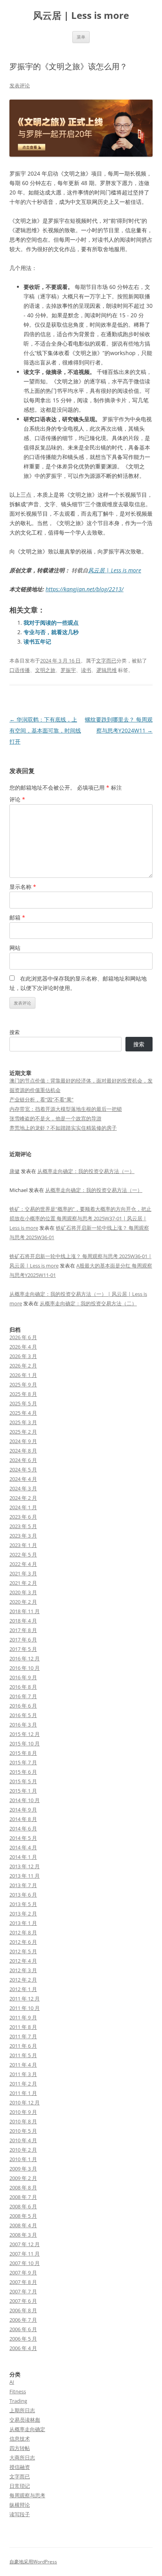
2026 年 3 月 (23, 1356)
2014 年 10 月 (25, 1800)
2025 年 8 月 (23, 1394)
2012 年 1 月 (23, 1989)
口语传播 (20, 670)
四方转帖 (20, 2448)
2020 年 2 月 (23, 1602)
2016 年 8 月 (23, 1687)
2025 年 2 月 (23, 1432)
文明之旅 (45, 670)
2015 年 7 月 (23, 1762)
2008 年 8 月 (23, 2187)
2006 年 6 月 (23, 2329)
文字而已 (106, 661)
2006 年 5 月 (23, 2339)
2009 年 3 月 (23, 2169)
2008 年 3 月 (23, 2235)
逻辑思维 (107, 670)
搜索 (15, 1032)
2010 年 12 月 (25, 2102)
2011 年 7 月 (23, 2036)
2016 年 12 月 (25, 1658)
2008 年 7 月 (23, 2197)
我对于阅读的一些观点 (51, 623)
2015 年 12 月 (25, 1734)
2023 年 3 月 (23, 1536)
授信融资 (20, 2467)
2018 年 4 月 (23, 1621)
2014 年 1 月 (23, 1857)
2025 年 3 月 (23, 1422)
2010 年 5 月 (23, 2131)
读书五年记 (37, 641)
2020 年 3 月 (23, 1592)
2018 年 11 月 (25, 1611)
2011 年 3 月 (23, 2074)
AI (12, 2382)
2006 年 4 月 (23, 2348)
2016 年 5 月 (23, 1715)
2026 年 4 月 (23, 1347)
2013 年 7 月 (23, 1885)
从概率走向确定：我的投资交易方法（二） (88, 1303)
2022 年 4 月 (23, 1564)
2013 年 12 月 (25, 1866)
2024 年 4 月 (23, 1479)
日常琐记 (20, 2486)
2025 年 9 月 (23, 1384)
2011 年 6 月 (23, 2046)
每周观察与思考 (27, 2495)
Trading (18, 2401)
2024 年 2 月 (23, 1498)
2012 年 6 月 (23, 1942)
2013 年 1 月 (23, 1923)
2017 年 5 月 (23, 1649)
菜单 (81, 37)
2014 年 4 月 (23, 1847)
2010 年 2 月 (23, 2150)
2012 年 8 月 (23, 1932)
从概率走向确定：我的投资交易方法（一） (86, 1171)
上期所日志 (22, 2410)
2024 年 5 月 (23, 1469)
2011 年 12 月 (25, 1999)
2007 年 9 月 (23, 2273)
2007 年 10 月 (25, 2263)
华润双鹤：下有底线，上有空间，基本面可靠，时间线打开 (45, 730)
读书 (86, 670)
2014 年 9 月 (23, 1810)
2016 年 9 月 (23, 1677)
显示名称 (23, 887)
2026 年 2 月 (23, 1366)
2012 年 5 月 (23, 1951)
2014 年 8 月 (23, 1819)
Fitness (18, 2391)
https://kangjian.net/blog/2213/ (85, 589)
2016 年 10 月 (25, 1668)
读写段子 (20, 2514)
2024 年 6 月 (23, 1460)
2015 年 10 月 (25, 1743)
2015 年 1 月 (23, 1791)
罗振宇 (68, 670)
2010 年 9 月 (23, 2112)
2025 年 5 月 (23, 1403)
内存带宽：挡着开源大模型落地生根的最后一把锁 (66, 1109)
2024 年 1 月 (23, 1507)
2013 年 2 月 (23, 1913)
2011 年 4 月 (23, 2065)
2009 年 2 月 (23, 2178)
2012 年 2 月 (23, 1980)
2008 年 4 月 (23, 2225)
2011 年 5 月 (23, 2055)
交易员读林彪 (25, 2420)
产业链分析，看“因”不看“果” (41, 1099)
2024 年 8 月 (23, 1451)
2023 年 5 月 (23, 1526)
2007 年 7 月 (23, 2291)
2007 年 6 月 (23, 2301)
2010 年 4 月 (23, 2140)
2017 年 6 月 (23, 1640)
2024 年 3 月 (23, 1488)
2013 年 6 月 (23, 1895)
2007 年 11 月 (25, 2254)
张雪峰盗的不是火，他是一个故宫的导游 (55, 1118)
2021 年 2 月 (23, 1583)
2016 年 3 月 (23, 1725)
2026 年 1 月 (23, 1375)
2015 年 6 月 (23, 1772)
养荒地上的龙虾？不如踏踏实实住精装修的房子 (63, 1128)
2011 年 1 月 (23, 2093)
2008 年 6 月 (23, 2206)
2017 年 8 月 (23, 1630)
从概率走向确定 (27, 2429)
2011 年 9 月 (23, 2017)
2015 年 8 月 (23, 1753)
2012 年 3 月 (23, 1970)
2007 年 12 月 (25, 2244)
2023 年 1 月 (23, 1545)
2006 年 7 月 (23, 2320)
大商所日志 (22, 2458)
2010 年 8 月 (23, 2121)
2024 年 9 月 (23, 1441)
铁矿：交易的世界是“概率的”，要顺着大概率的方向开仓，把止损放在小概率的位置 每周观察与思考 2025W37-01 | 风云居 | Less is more (80, 1218)
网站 (15, 948)
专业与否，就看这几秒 (51, 632)
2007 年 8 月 (23, 2282)
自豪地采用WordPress (33, 2562)
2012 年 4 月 (23, 1961)
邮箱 (17, 917)
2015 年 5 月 (23, 1781)
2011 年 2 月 (23, 2084)
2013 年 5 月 (23, 1904)
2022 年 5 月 (23, 1554)
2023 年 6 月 (23, 1517)
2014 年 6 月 (23, 1828)
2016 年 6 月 (23, 1706)
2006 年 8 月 (23, 2310)
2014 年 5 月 (23, 1838)
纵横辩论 (20, 2505)
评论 (17, 799)
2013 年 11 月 (25, 1876)
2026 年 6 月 (23, 1337)
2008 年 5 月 (23, 2216)
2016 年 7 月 (23, 1696)
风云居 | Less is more (81, 16)
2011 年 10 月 (25, 2008)
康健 (15, 1171)
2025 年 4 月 (23, 1413)
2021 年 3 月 (23, 1573)
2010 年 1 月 (23, 2159)
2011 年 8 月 (23, 2027)
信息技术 (20, 2439)
